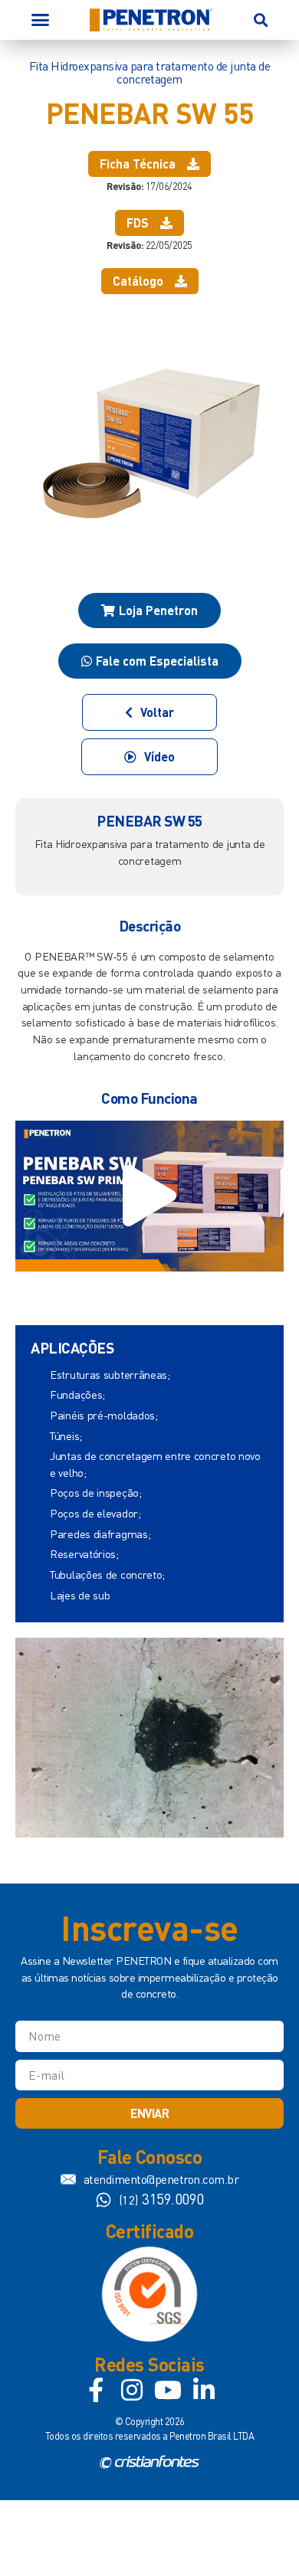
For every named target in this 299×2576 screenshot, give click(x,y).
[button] (40, 20)
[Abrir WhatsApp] (261, 2537)
